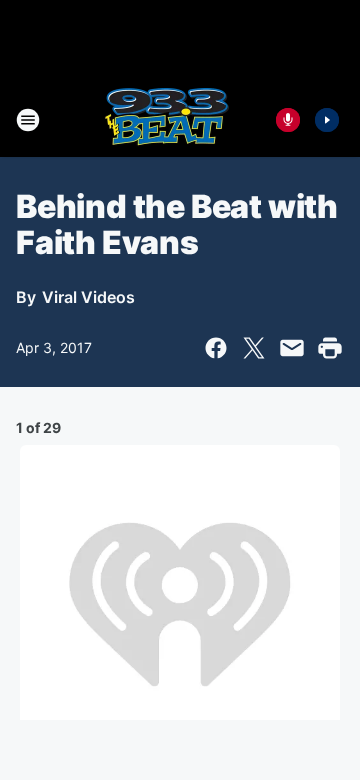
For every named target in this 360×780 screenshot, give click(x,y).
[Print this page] (330, 348)
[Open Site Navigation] (28, 120)
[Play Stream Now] (327, 120)
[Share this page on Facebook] (216, 348)
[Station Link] (166, 120)
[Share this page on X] (254, 348)
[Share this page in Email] (292, 348)
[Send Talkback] (288, 120)
